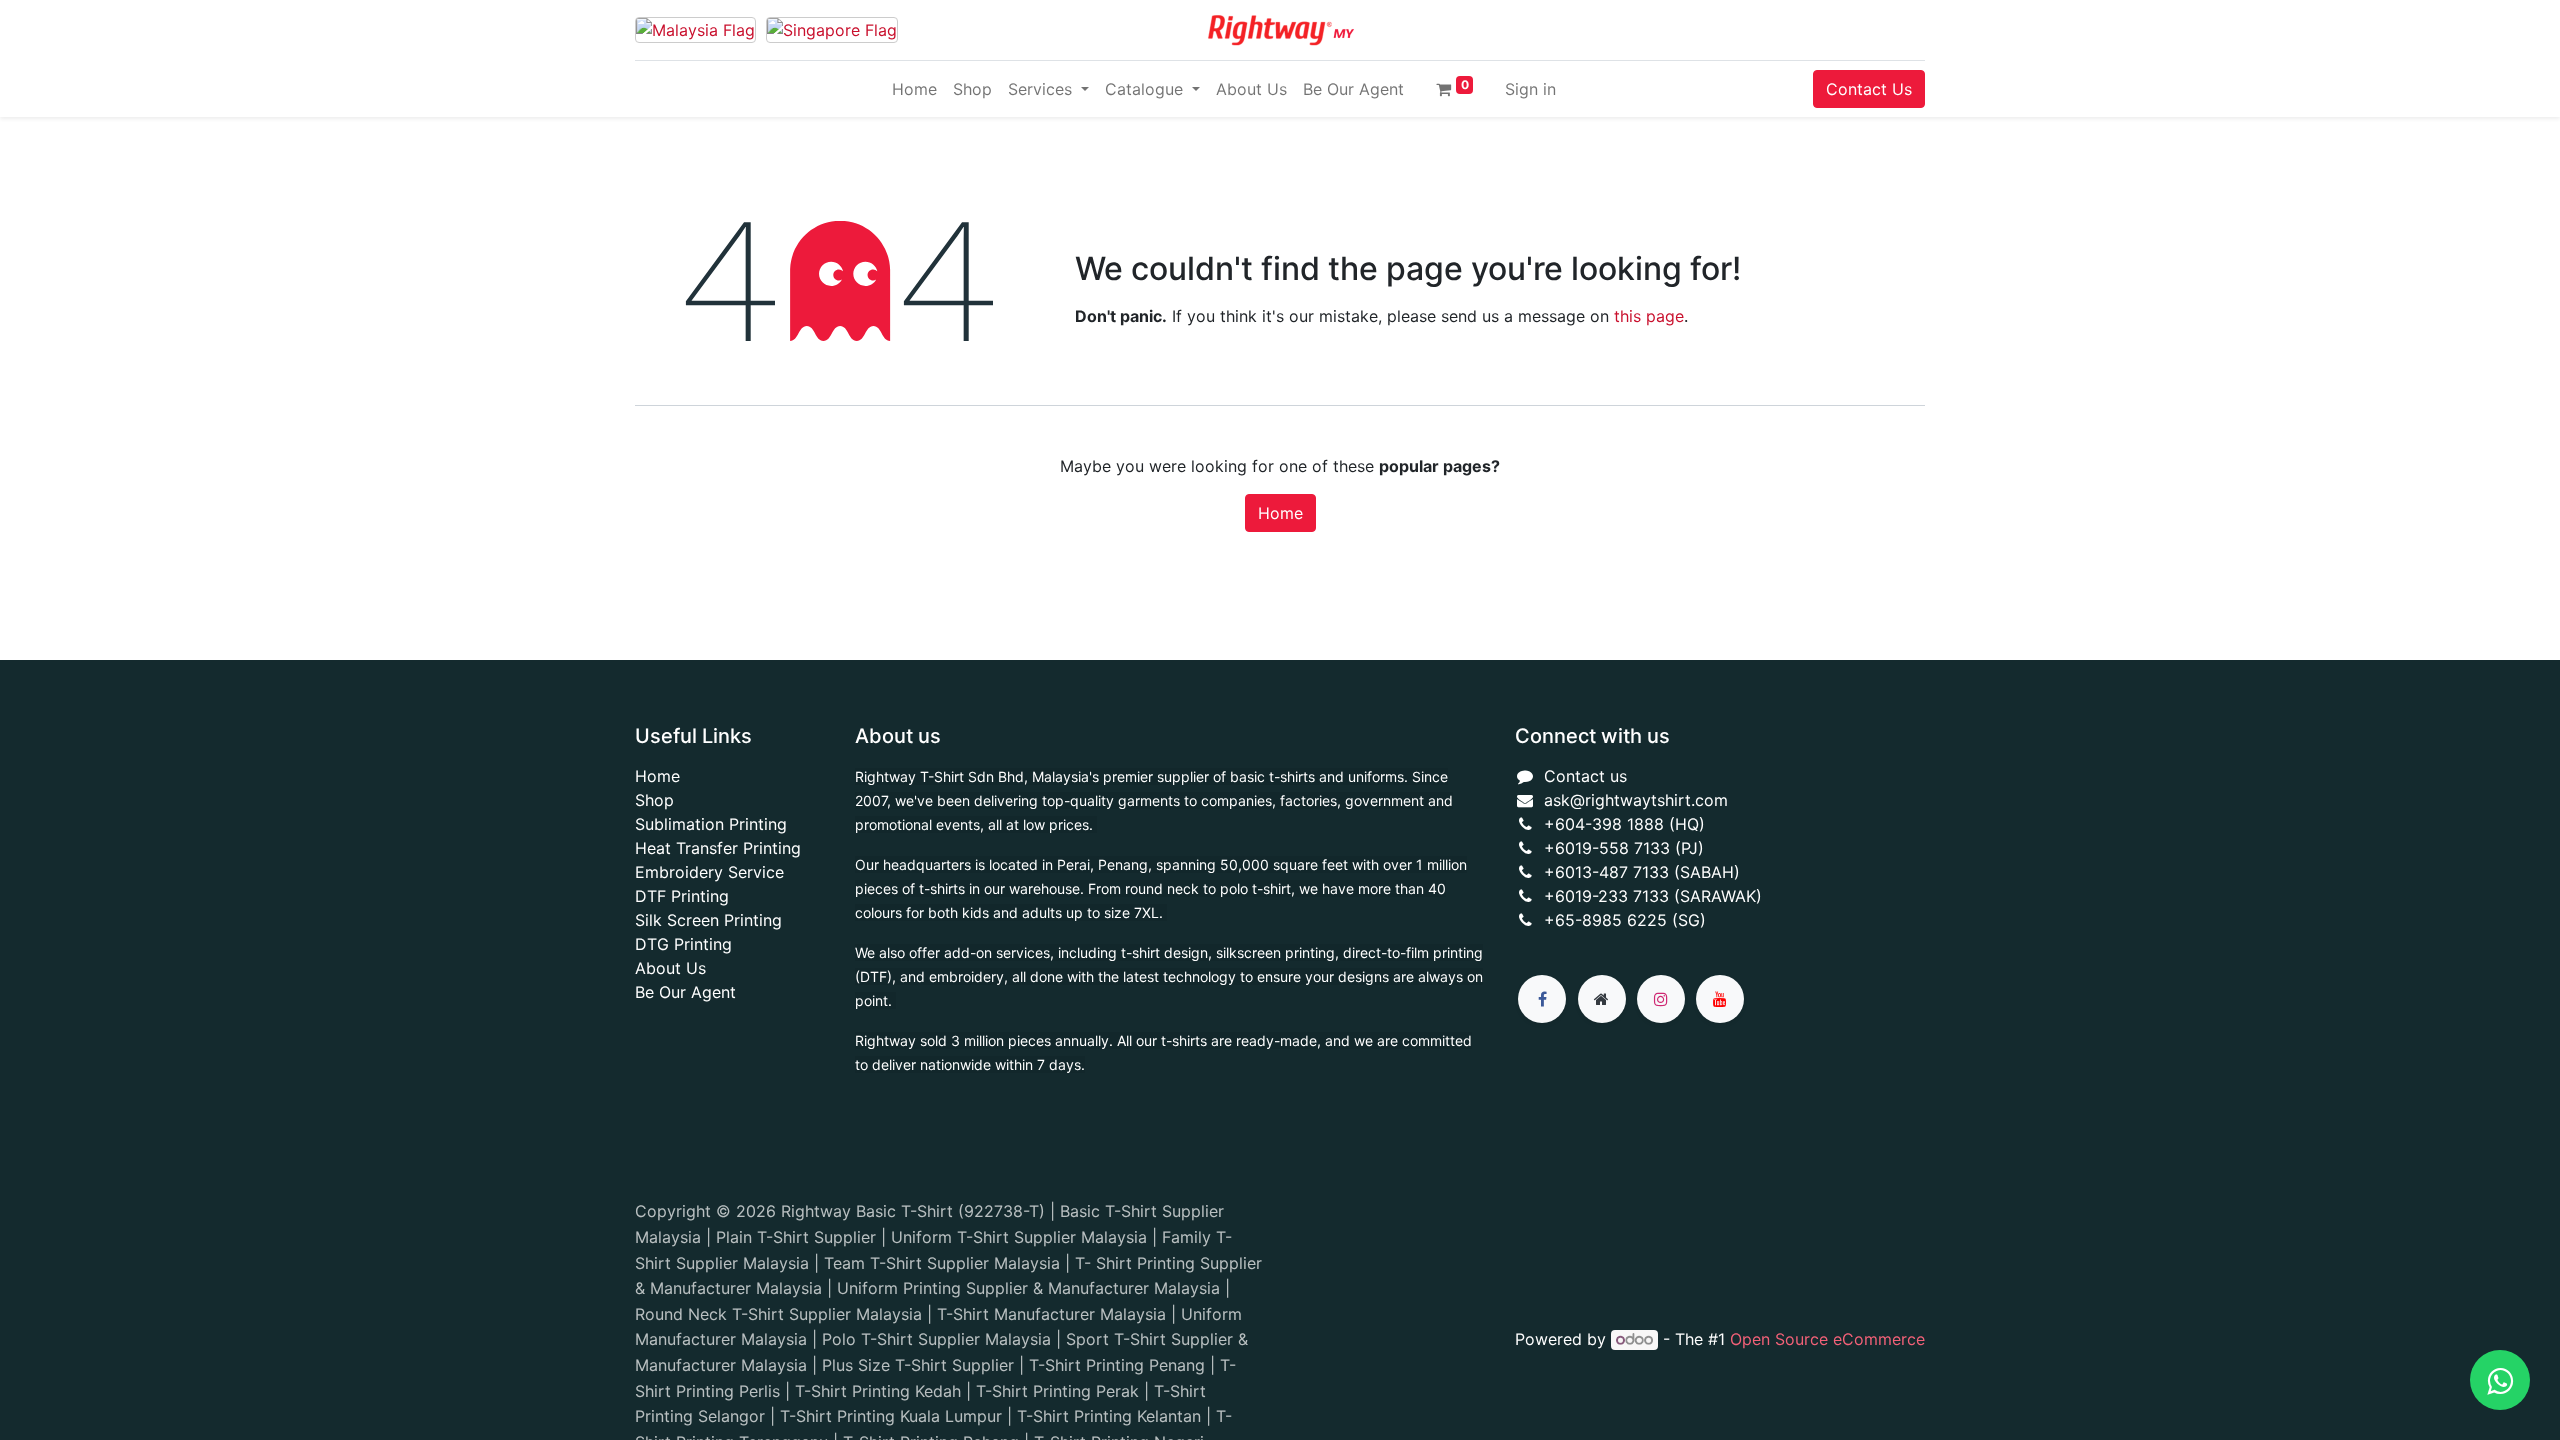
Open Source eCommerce (1827, 1339)
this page (1649, 316)
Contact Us (1869, 89)
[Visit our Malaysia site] (695, 30)
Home (1280, 513)
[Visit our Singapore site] (832, 30)
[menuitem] (914, 89)
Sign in (1530, 89)
